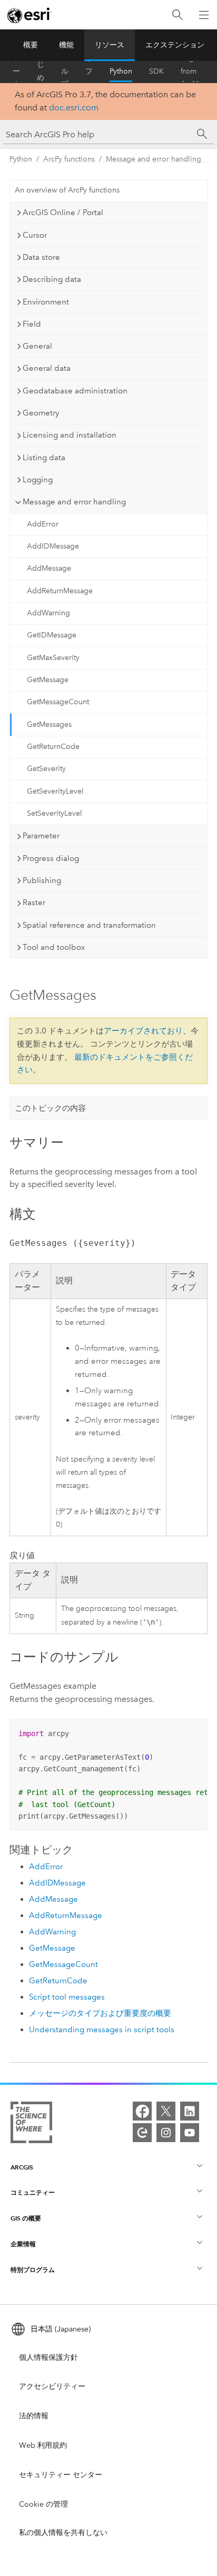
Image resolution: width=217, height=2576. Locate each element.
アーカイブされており (143, 1031)
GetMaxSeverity (53, 658)
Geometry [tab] (41, 413)
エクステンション (175, 45)
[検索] (177, 15)
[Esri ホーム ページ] (29, 15)
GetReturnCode (53, 747)
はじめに (41, 72)
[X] (166, 2111)
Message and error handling (154, 159)
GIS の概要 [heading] (26, 2218)
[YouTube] (190, 2133)
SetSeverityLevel (55, 813)
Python (121, 71)
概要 (31, 45)
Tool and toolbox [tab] (54, 947)
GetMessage (48, 680)
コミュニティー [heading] (33, 2192)
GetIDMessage (52, 635)
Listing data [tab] (44, 458)
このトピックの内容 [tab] (50, 1108)
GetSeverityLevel (55, 791)
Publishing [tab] (42, 880)
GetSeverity (46, 769)
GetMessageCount (58, 702)
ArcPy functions (69, 159)
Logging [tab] (38, 480)
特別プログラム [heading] (33, 2270)
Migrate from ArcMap (194, 72)
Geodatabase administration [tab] (75, 391)
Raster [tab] (34, 902)
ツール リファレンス (89, 72)
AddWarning (48, 613)
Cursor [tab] (35, 235)
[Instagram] (166, 2133)
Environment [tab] (46, 302)
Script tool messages (67, 1997)
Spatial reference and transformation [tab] (89, 925)
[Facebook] (142, 2111)
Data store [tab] (41, 257)
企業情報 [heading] (23, 2244)
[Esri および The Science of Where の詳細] (31, 2124)
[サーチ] (202, 134)
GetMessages (49, 724)
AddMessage (49, 568)
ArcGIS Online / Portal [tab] (63, 212)
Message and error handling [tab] (74, 502)
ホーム (16, 72)
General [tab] (37, 346)
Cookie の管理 (43, 2504)
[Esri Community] (142, 2133)
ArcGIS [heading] (22, 2167)
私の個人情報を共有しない (63, 2533)
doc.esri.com (74, 108)
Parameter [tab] (41, 836)
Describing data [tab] (52, 279)
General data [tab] (47, 368)
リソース (110, 45)
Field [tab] (32, 324)
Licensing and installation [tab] (70, 435)
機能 (66, 45)
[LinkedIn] (190, 2111)
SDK (156, 71)
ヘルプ (65, 72)
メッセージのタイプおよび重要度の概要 (100, 2013)
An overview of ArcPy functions (67, 190)
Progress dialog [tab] (51, 858)
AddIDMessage (53, 546)
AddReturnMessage (60, 591)
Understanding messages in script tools (102, 2030)
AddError (43, 524)
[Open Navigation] (204, 15)
